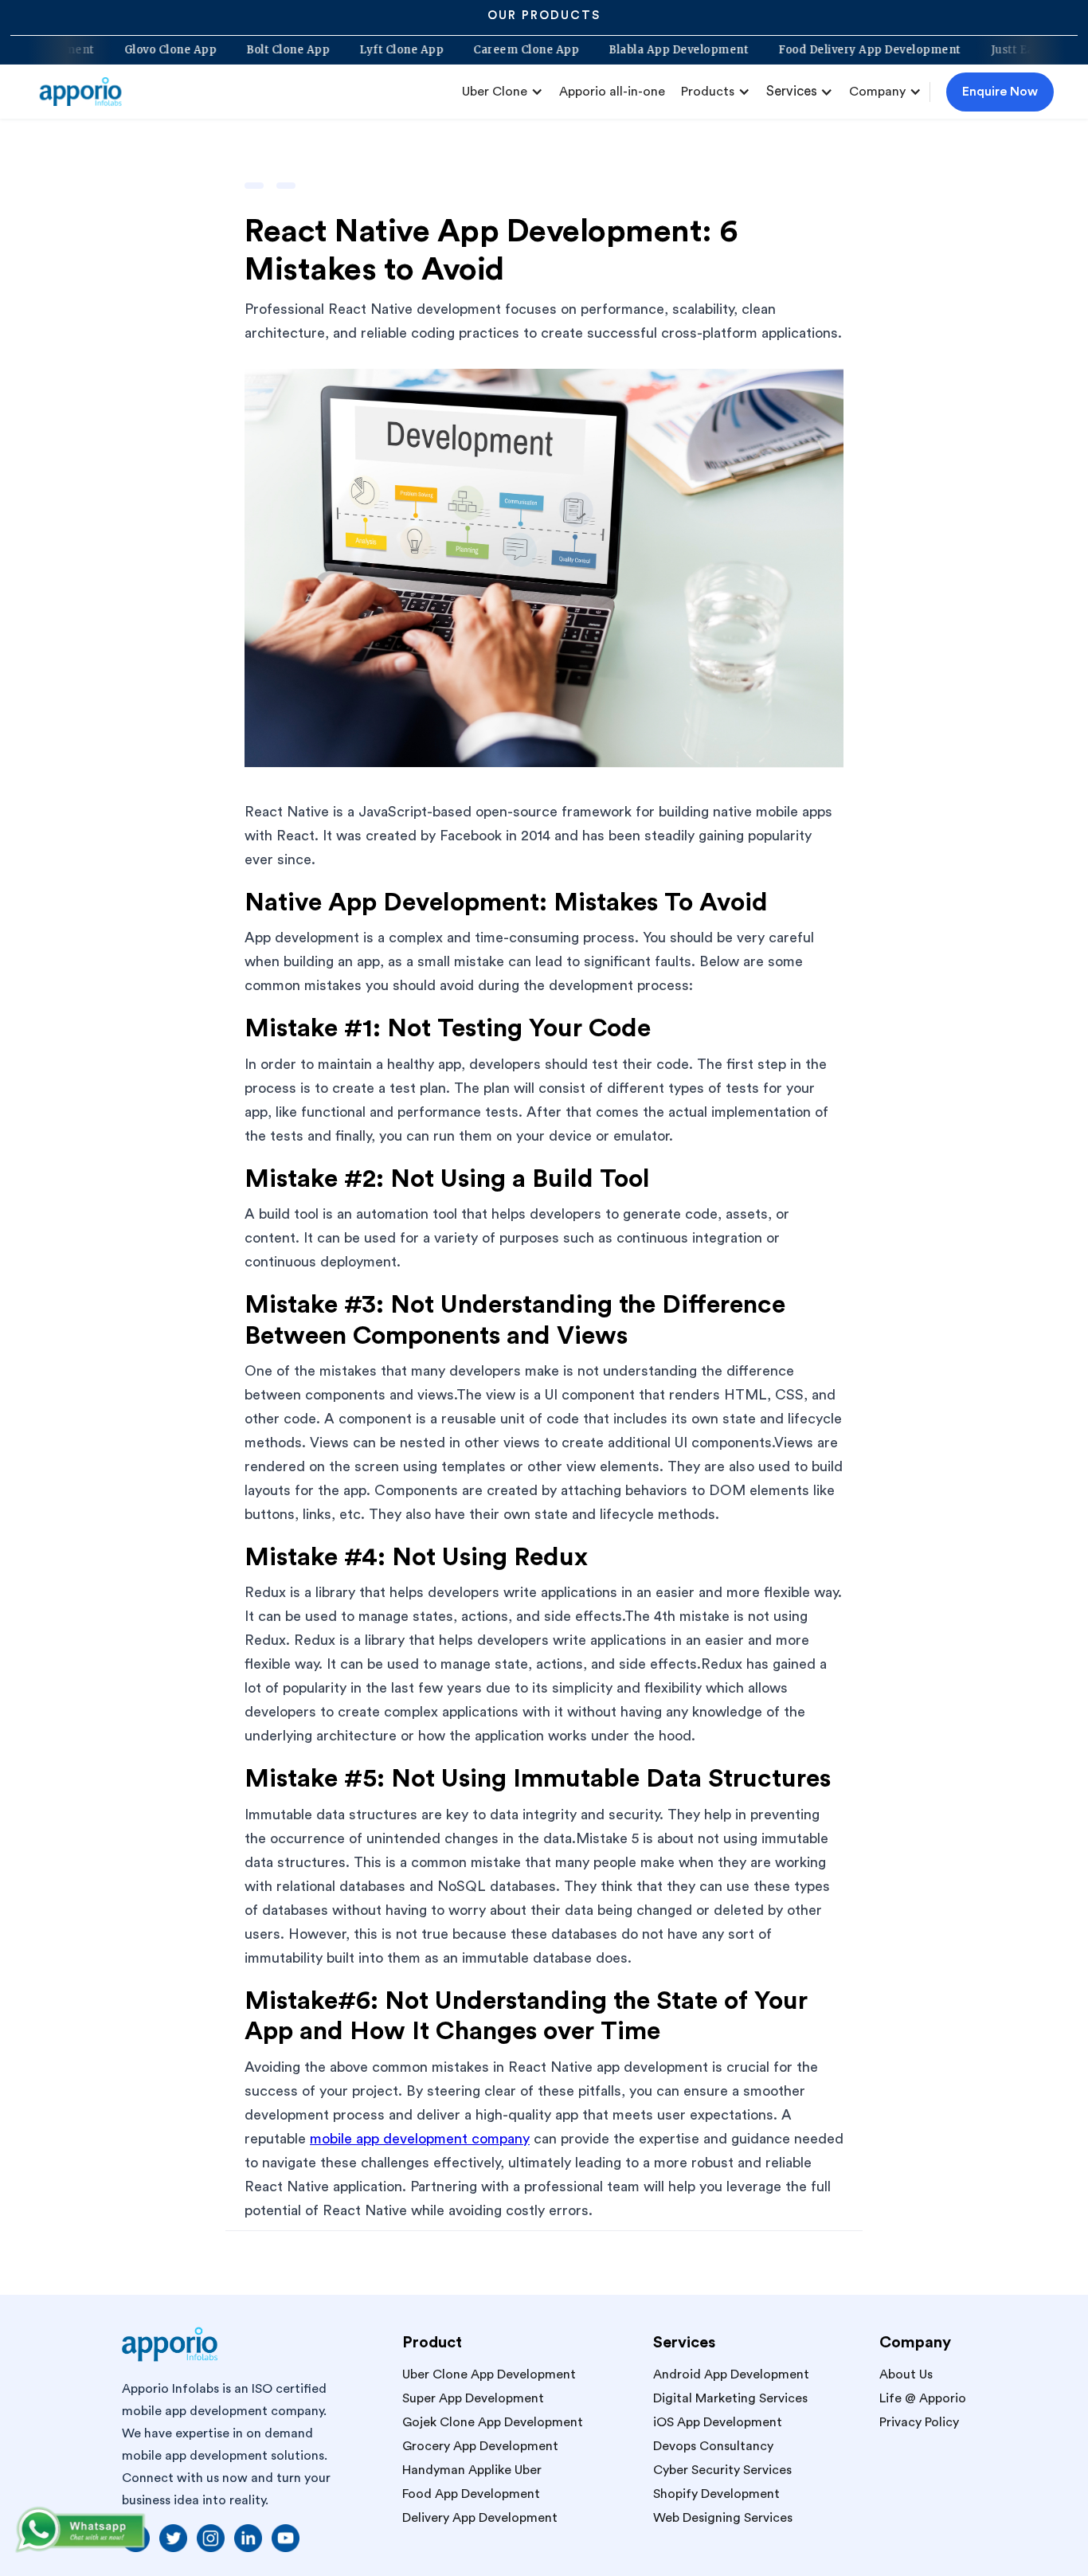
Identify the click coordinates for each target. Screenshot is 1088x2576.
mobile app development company (420, 2139)
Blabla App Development (731, 50)
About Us (906, 2374)
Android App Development (731, 2374)
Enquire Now (1000, 92)
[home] (87, 92)
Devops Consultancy (713, 2446)
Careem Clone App (578, 50)
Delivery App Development (480, 2518)
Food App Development (471, 2494)
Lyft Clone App (454, 50)
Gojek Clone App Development (493, 2422)
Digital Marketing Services (730, 2398)
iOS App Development (718, 2422)
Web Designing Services (723, 2518)
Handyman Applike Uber (472, 2470)
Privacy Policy (919, 2422)
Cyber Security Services (722, 2470)
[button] (503, 92)
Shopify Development (716, 2494)
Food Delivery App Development (922, 50)
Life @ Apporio (923, 2398)
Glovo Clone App (223, 50)
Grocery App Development (480, 2446)
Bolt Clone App (340, 50)
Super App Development (473, 2398)
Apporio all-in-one (612, 92)
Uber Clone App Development (489, 2374)
